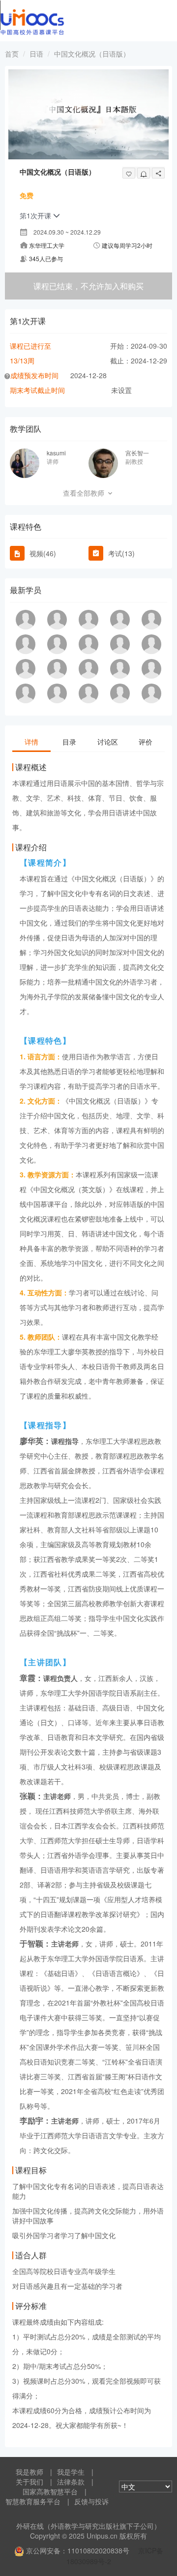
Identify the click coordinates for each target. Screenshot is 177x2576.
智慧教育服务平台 (33, 2501)
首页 (12, 54)
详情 (31, 742)
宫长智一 (137, 453)
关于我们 (29, 2482)
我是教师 (29, 2472)
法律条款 (71, 2482)
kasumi (56, 453)
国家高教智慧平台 (50, 2491)
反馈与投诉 (91, 2501)
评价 (146, 742)
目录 (69, 742)
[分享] (158, 173)
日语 (36, 54)
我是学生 (71, 2472)
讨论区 (108, 742)
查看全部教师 (85, 493)
